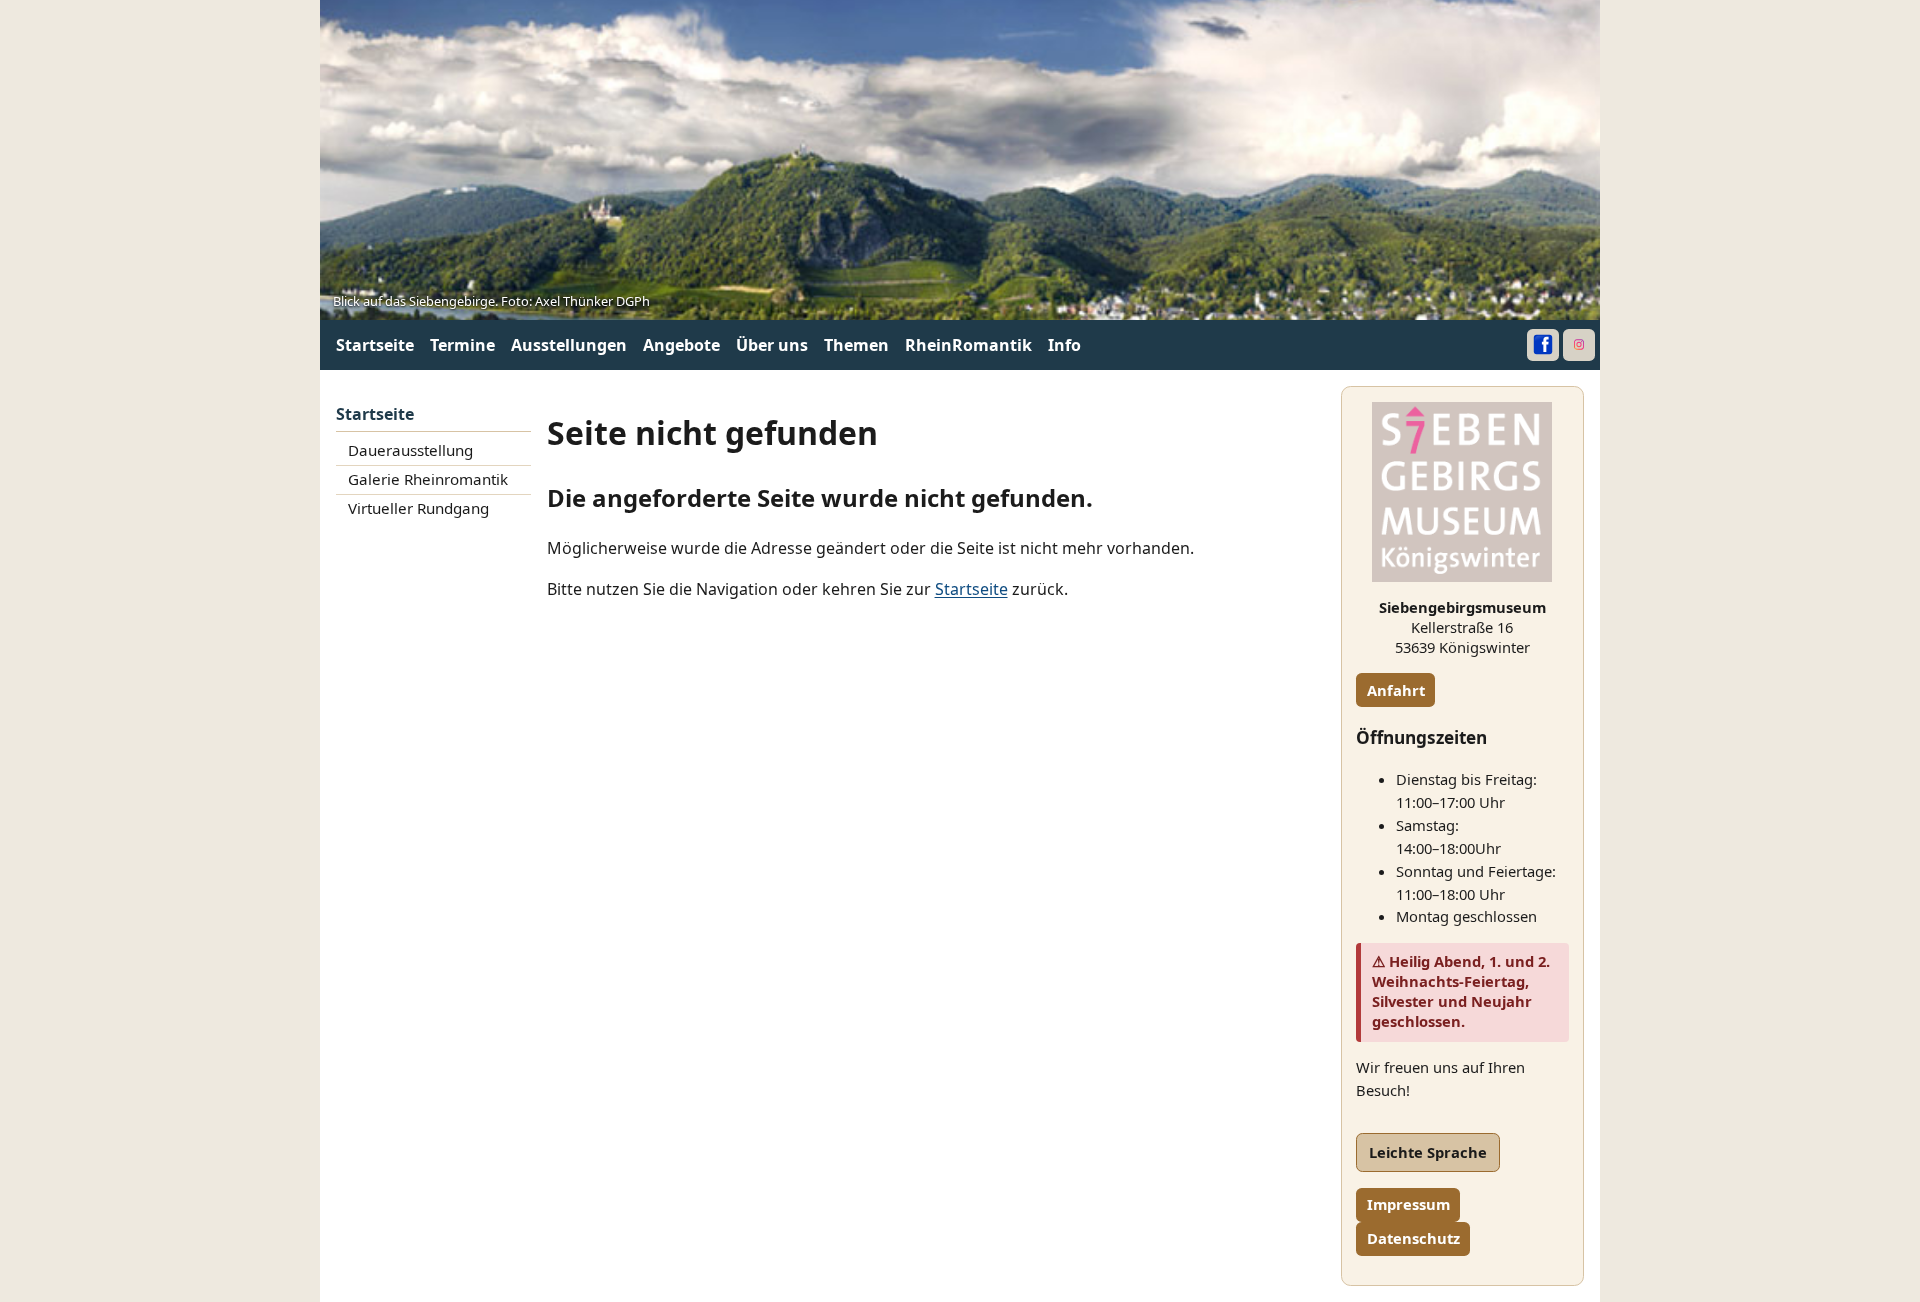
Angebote (681, 345)
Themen (856, 345)
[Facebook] (1543, 345)
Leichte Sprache (1428, 1152)
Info (1064, 345)
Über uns (772, 345)
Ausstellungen (569, 345)
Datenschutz (1413, 1238)
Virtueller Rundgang (418, 508)
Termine (462, 345)
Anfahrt (1396, 690)
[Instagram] (1579, 345)
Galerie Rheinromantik (428, 479)
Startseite (375, 345)
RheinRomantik (968, 345)
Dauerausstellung (410, 450)
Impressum (1408, 1204)
